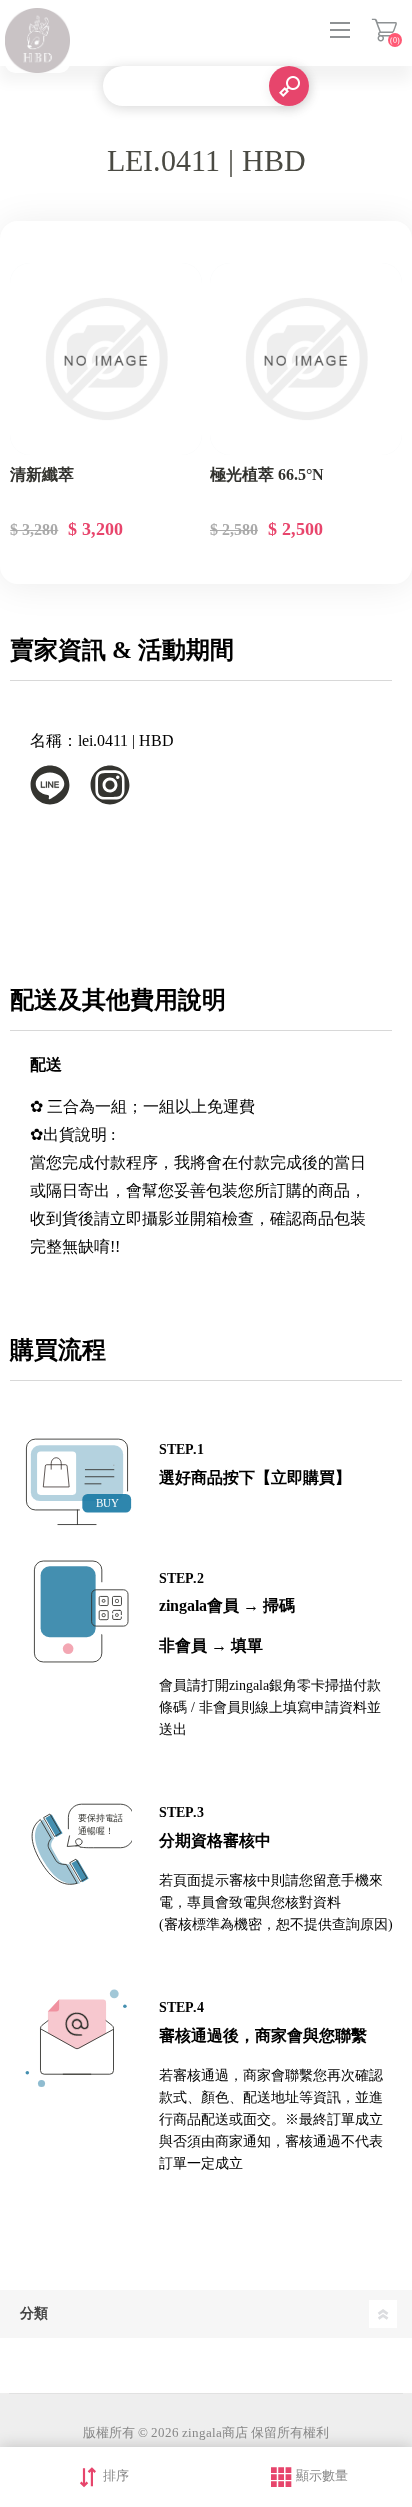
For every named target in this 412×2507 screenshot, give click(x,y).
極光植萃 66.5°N (267, 474)
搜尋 (289, 86)
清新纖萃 (42, 474)
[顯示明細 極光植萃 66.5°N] (306, 359)
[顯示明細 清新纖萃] (106, 359)
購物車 (384, 30)
